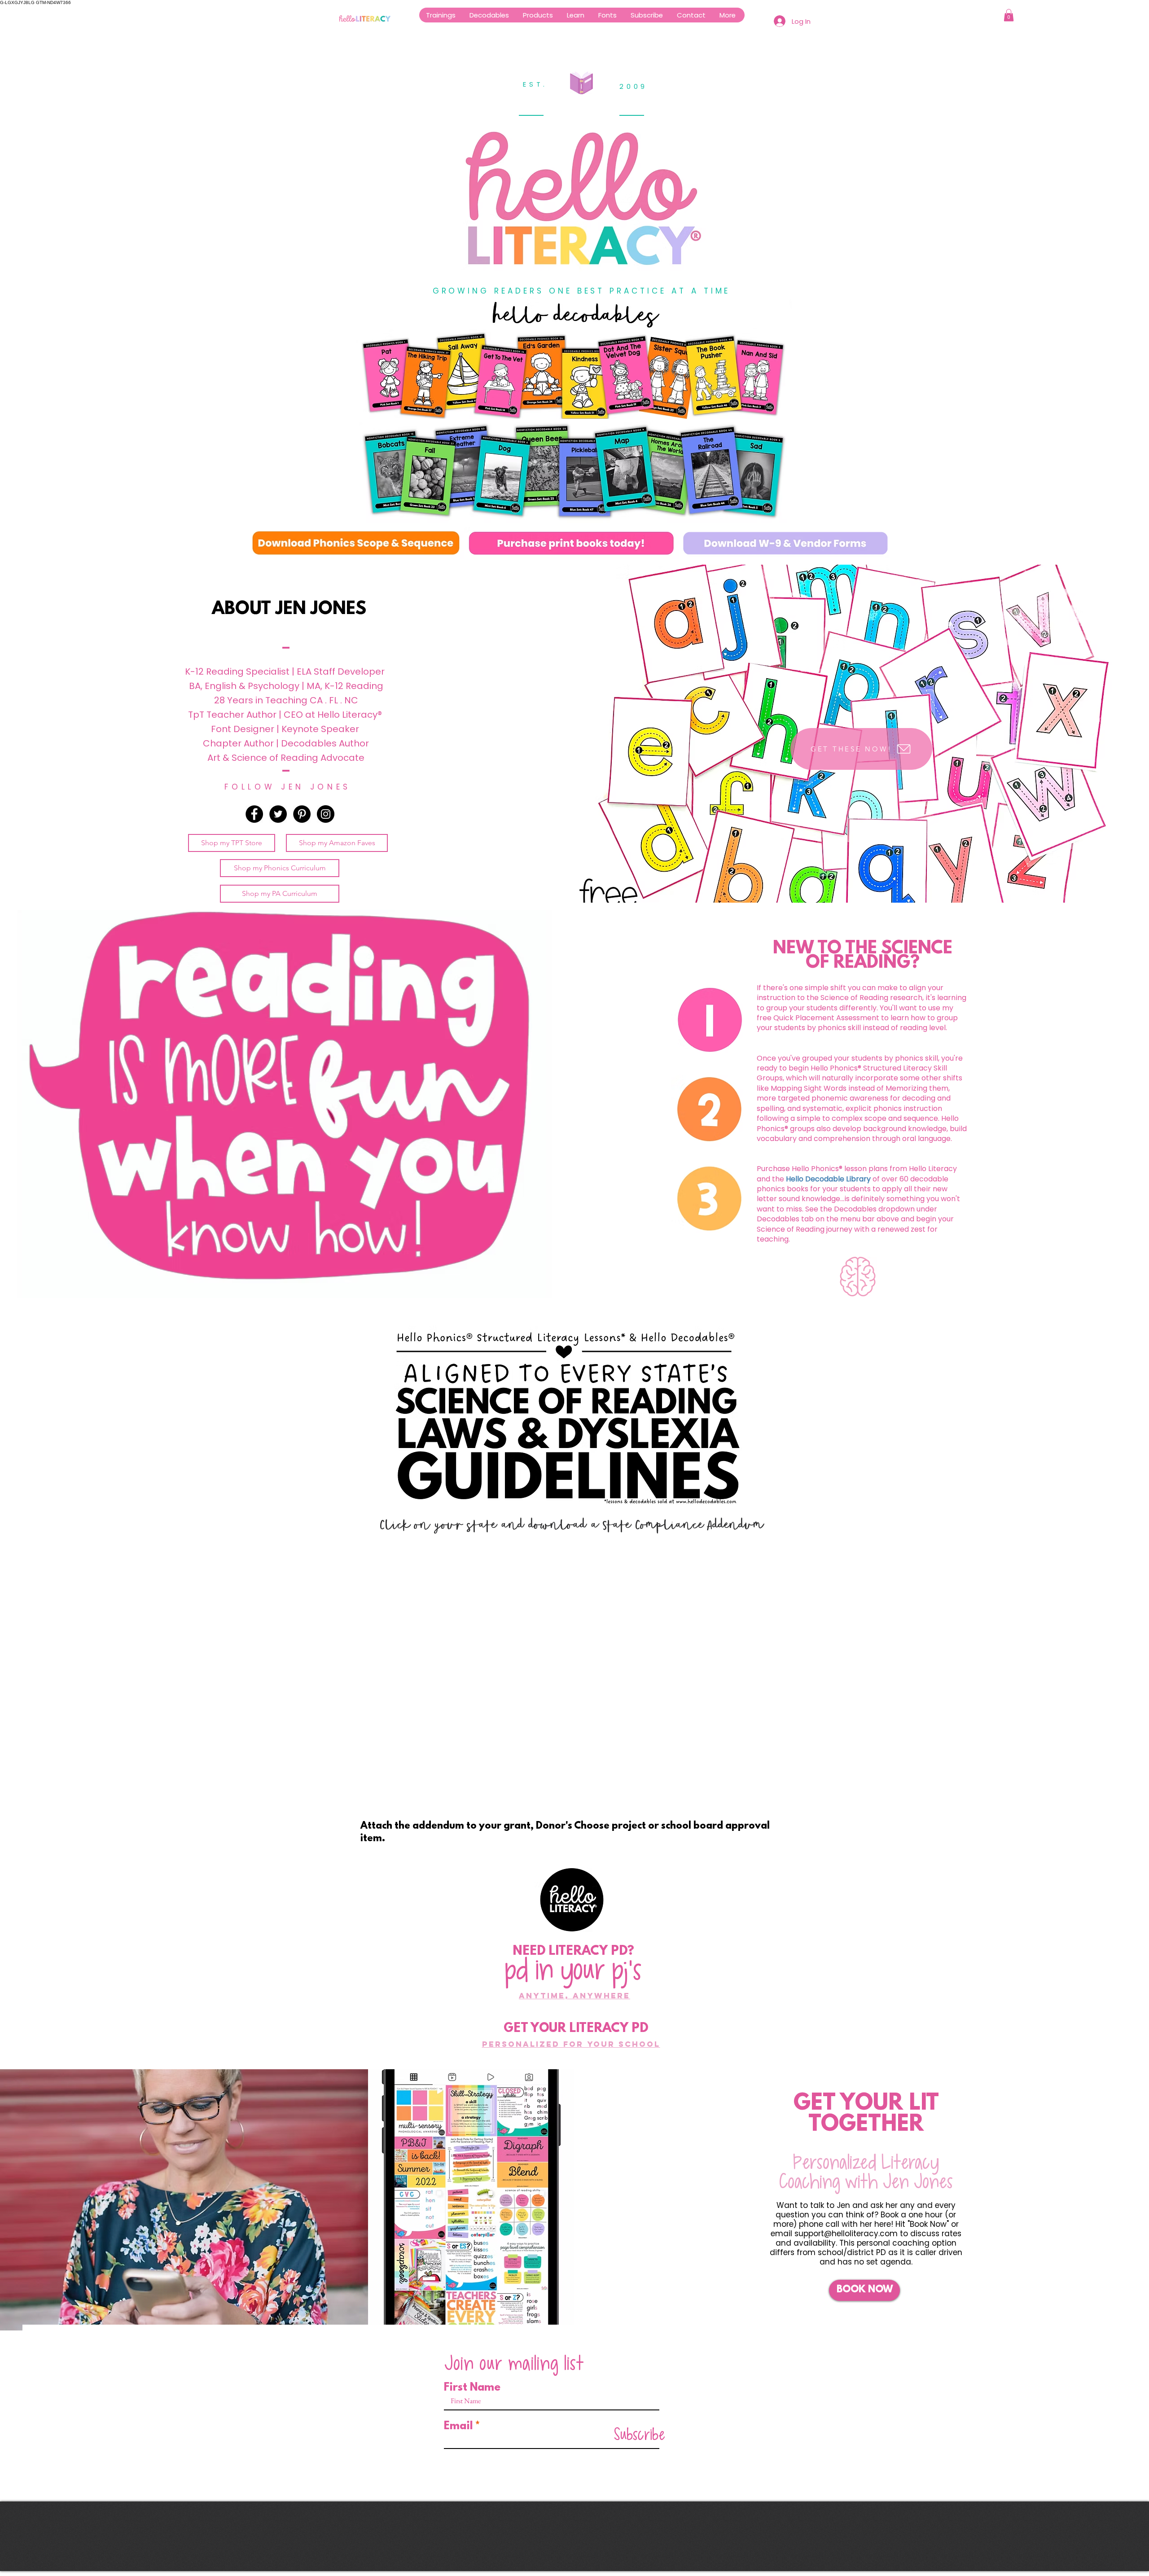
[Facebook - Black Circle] (254, 814)
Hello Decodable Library (828, 1179)
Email (458, 2427)
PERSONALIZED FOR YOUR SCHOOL (571, 2044)
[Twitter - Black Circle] (278, 814)
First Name (472, 2388)
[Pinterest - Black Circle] (302, 814)
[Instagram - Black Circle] (326, 814)
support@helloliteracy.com (846, 2234)
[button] (538, 15)
